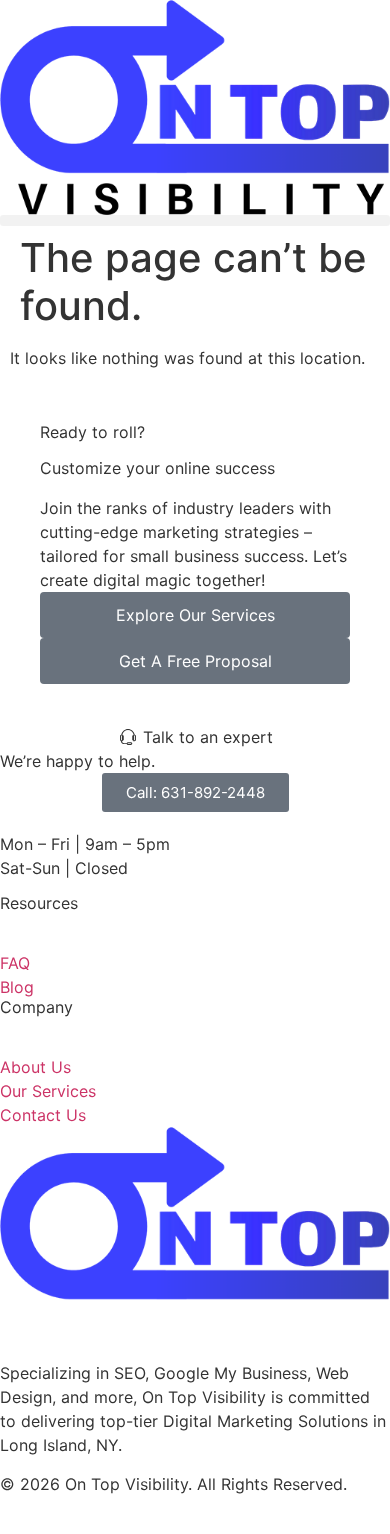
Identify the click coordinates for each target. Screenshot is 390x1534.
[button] (195, 220)
